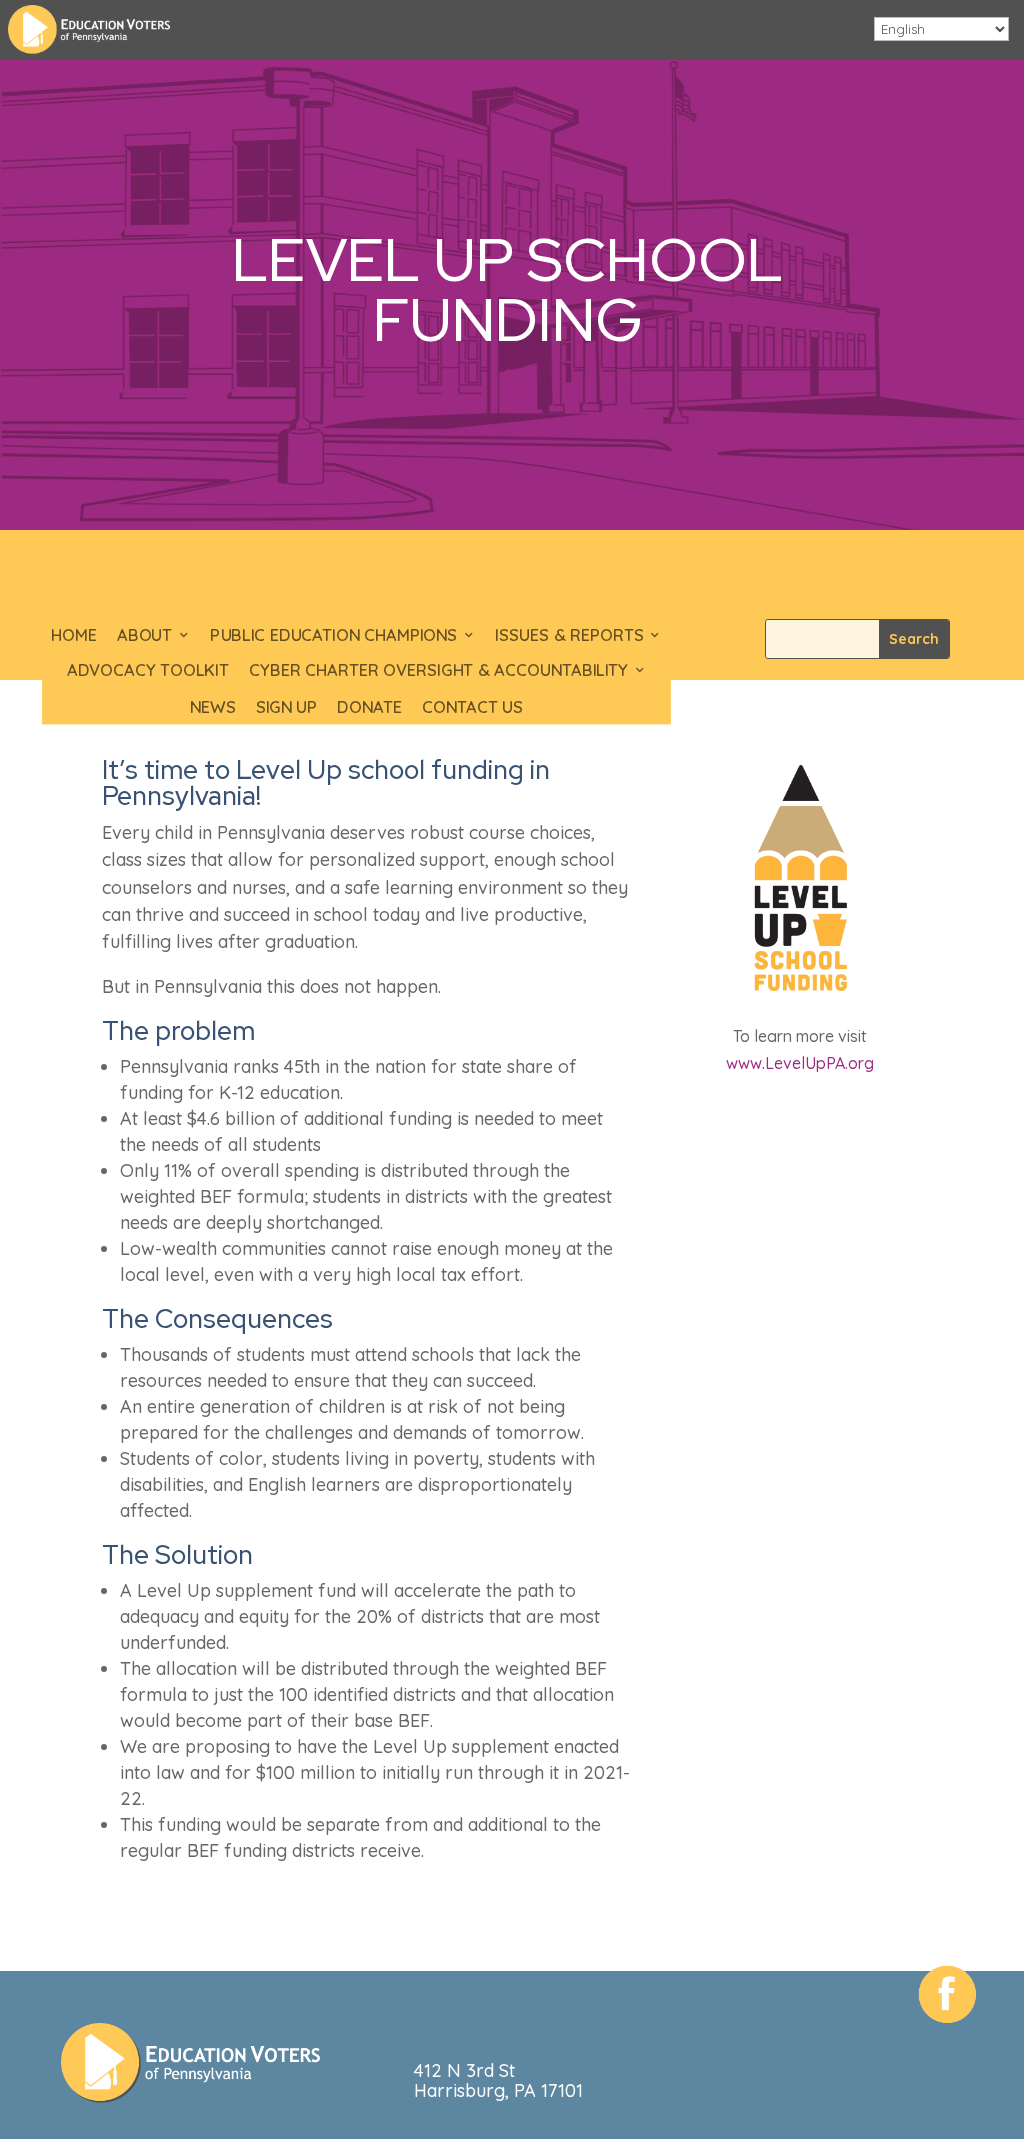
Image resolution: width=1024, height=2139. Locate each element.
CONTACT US (472, 706)
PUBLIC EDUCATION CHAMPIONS (334, 634)
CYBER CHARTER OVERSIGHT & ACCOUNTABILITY (438, 670)
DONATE (370, 706)
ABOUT (145, 634)
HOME (74, 634)
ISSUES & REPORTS (570, 634)
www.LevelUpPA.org (800, 1063)
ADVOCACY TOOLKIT (148, 670)
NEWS (213, 706)
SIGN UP (287, 706)
